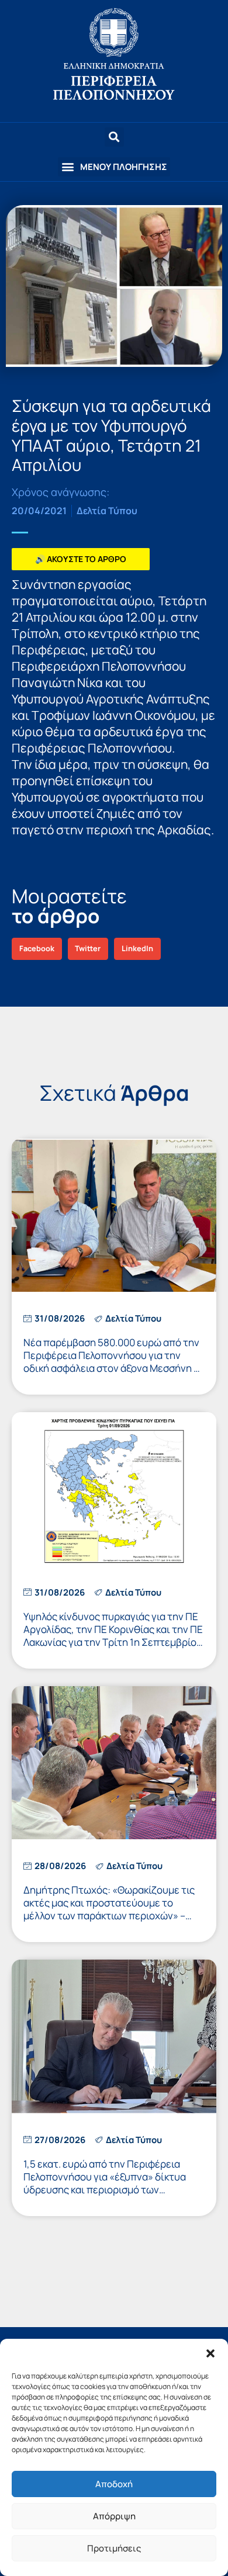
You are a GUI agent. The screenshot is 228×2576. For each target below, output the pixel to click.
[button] (210, 2353)
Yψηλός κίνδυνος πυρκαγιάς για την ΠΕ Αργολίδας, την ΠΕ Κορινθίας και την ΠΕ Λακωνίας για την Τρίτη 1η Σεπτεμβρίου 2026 (113, 1636)
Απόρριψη (114, 2516)
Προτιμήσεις (114, 2548)
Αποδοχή (114, 2484)
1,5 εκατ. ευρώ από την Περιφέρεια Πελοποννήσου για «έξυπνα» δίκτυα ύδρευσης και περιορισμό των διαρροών (105, 2183)
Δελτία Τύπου (107, 511)
